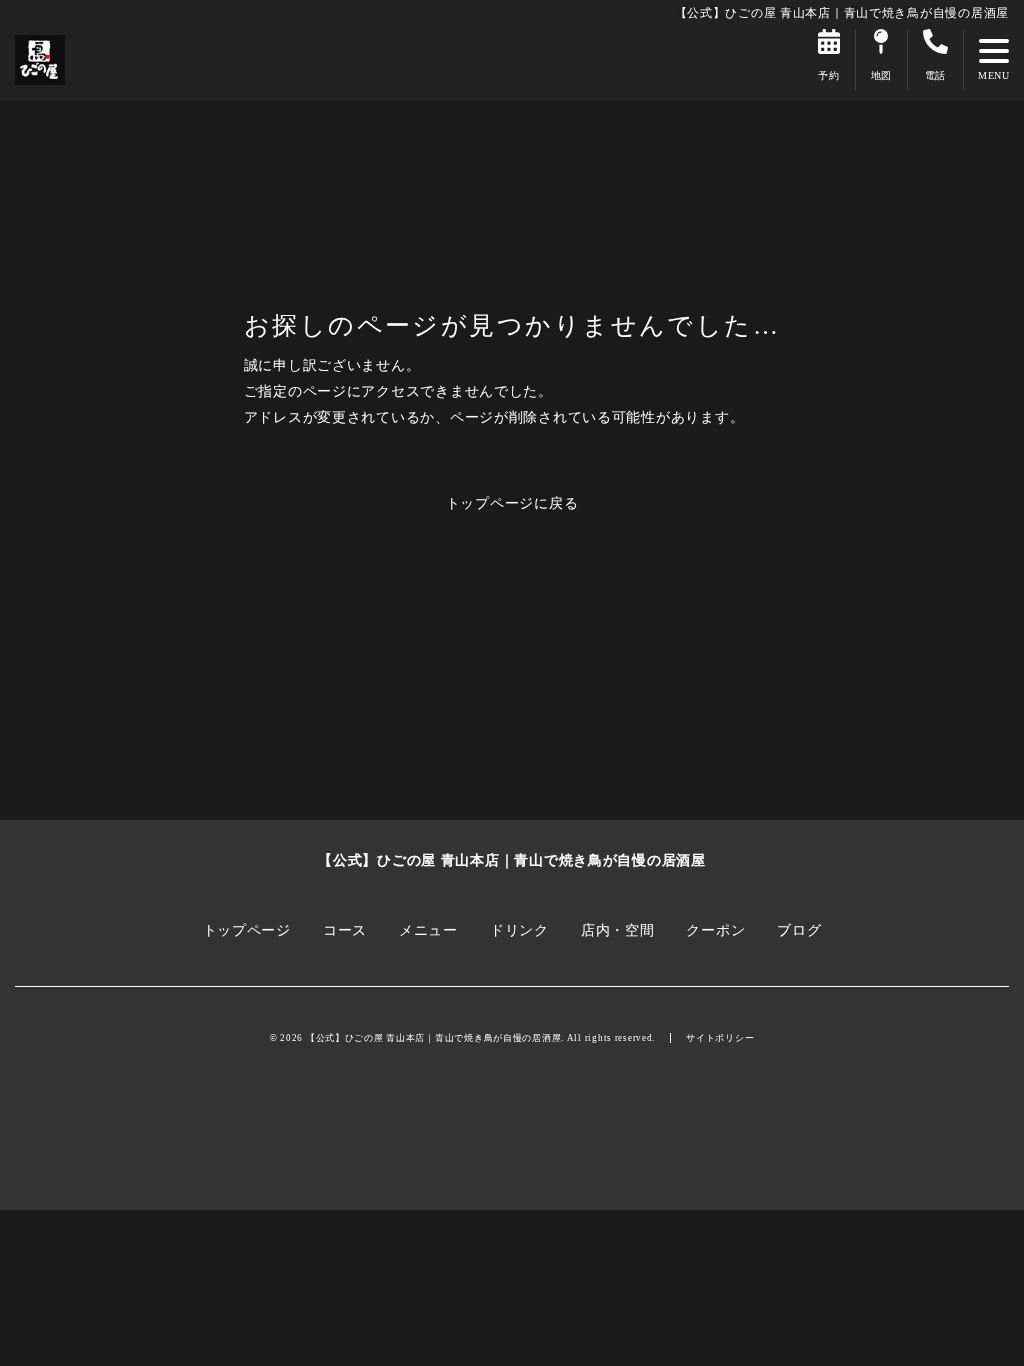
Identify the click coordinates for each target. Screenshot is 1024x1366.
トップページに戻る (512, 503)
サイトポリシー (720, 1038)
